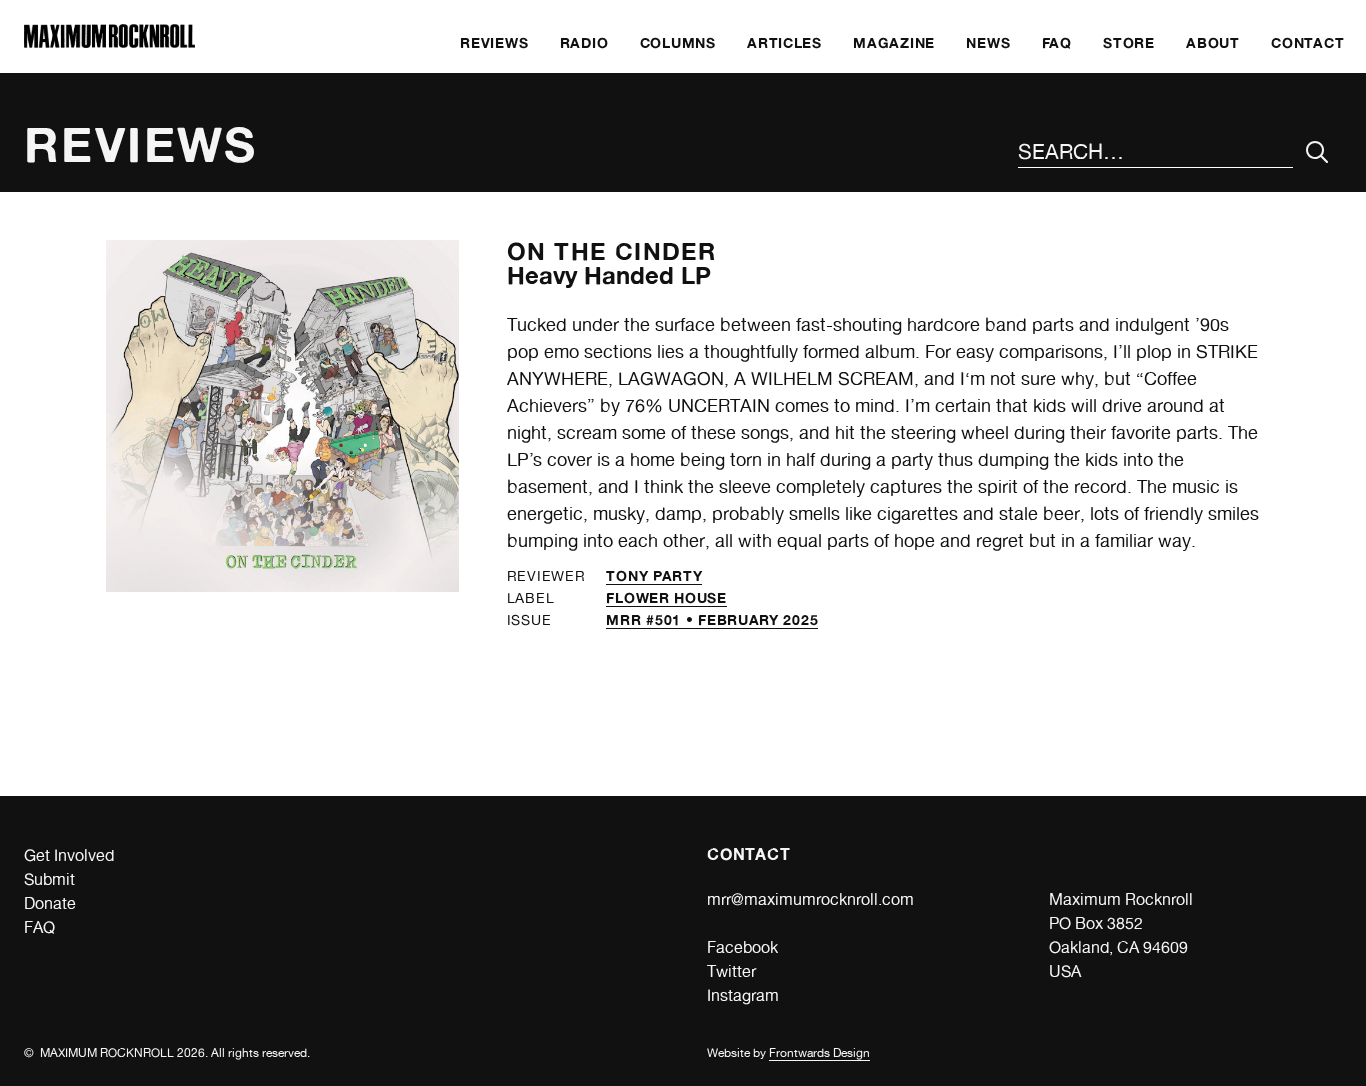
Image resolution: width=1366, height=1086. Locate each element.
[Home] (109, 42)
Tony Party (654, 575)
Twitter (731, 971)
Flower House (666, 597)
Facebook (742, 947)
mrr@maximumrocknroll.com (810, 899)
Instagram (743, 995)
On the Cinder (612, 251)
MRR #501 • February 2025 (712, 619)
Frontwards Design (819, 1053)
